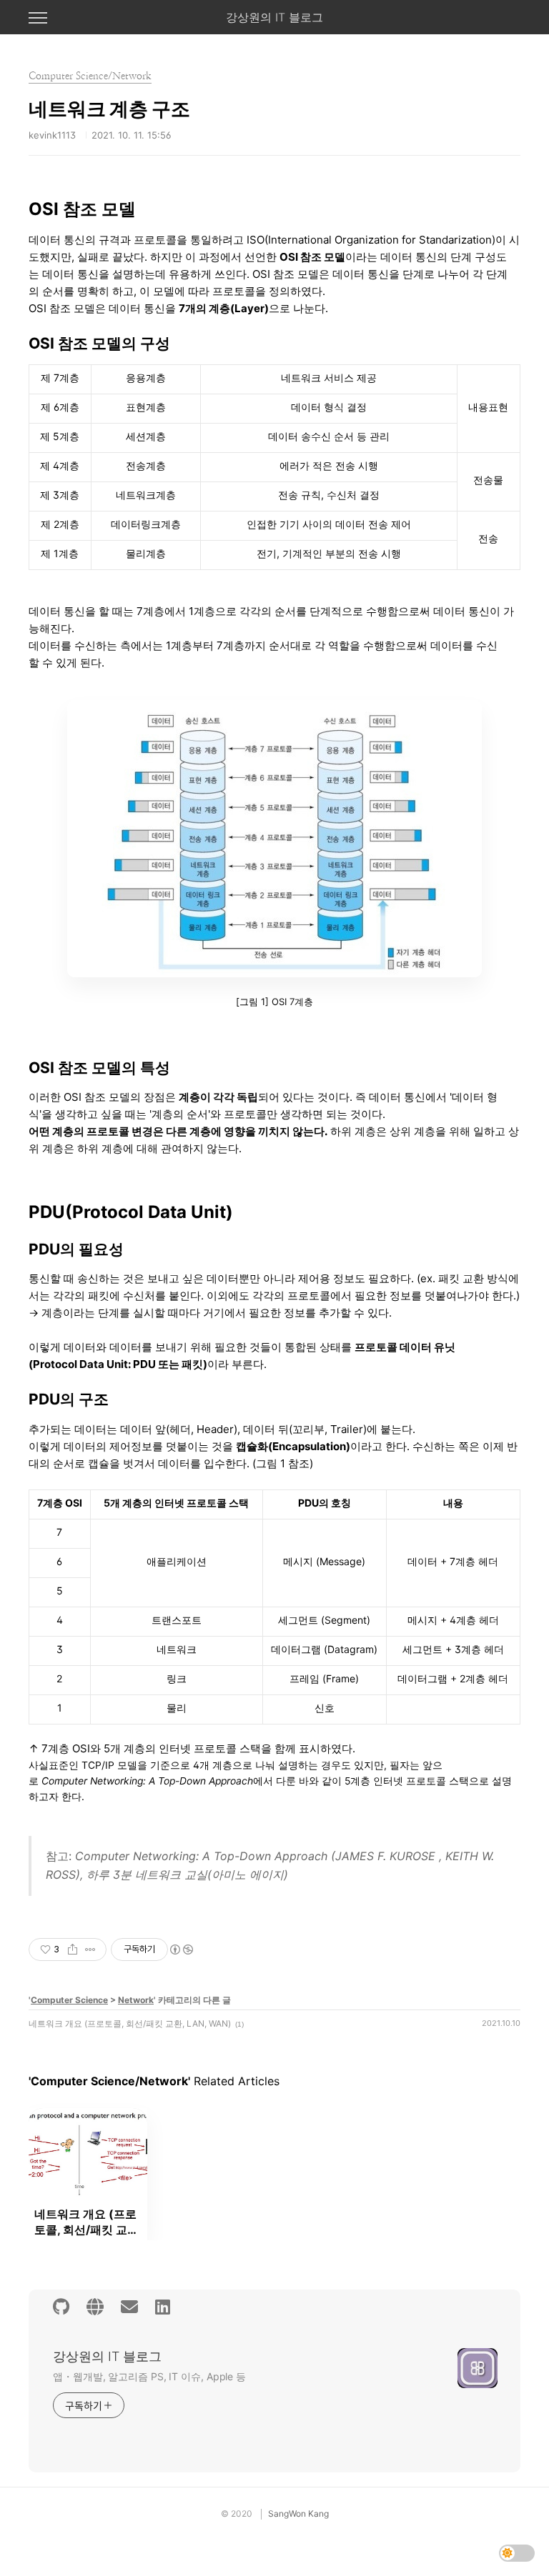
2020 (242, 2513)
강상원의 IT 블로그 (274, 17)
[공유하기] (73, 1950)
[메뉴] (38, 19)
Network (136, 2000)
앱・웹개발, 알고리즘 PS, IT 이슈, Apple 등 (149, 2376)
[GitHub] (61, 2307)
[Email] (129, 2307)
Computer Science (69, 2000)
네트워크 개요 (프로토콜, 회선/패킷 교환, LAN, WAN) (130, 2023)
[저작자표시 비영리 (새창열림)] (181, 1950)
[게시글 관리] (90, 1950)
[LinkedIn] (163, 2307)
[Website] (95, 2307)
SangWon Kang (298, 2513)
